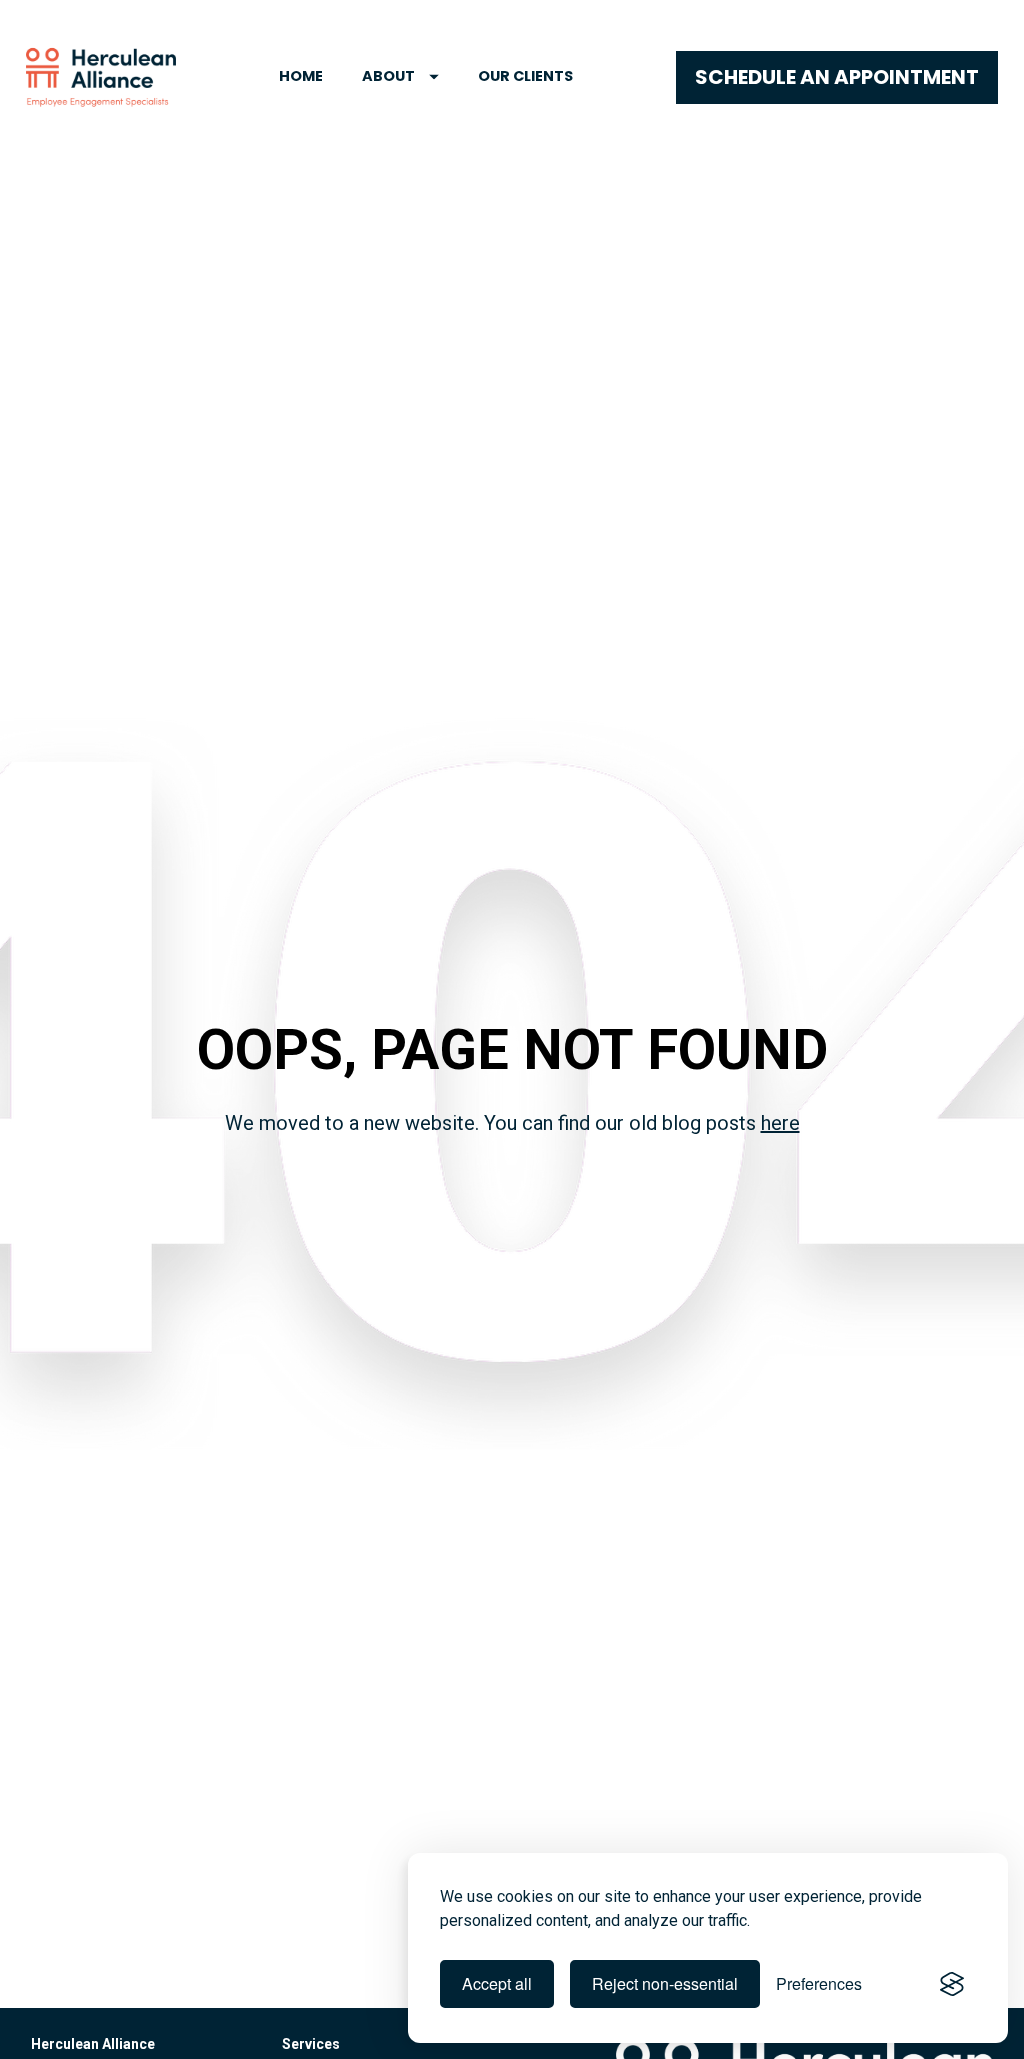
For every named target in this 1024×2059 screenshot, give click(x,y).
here (780, 1123)
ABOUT (388, 76)
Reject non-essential (665, 1983)
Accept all (497, 1983)
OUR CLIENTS (525, 76)
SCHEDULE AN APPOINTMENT (837, 77)
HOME (301, 76)
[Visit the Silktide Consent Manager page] (952, 1984)
